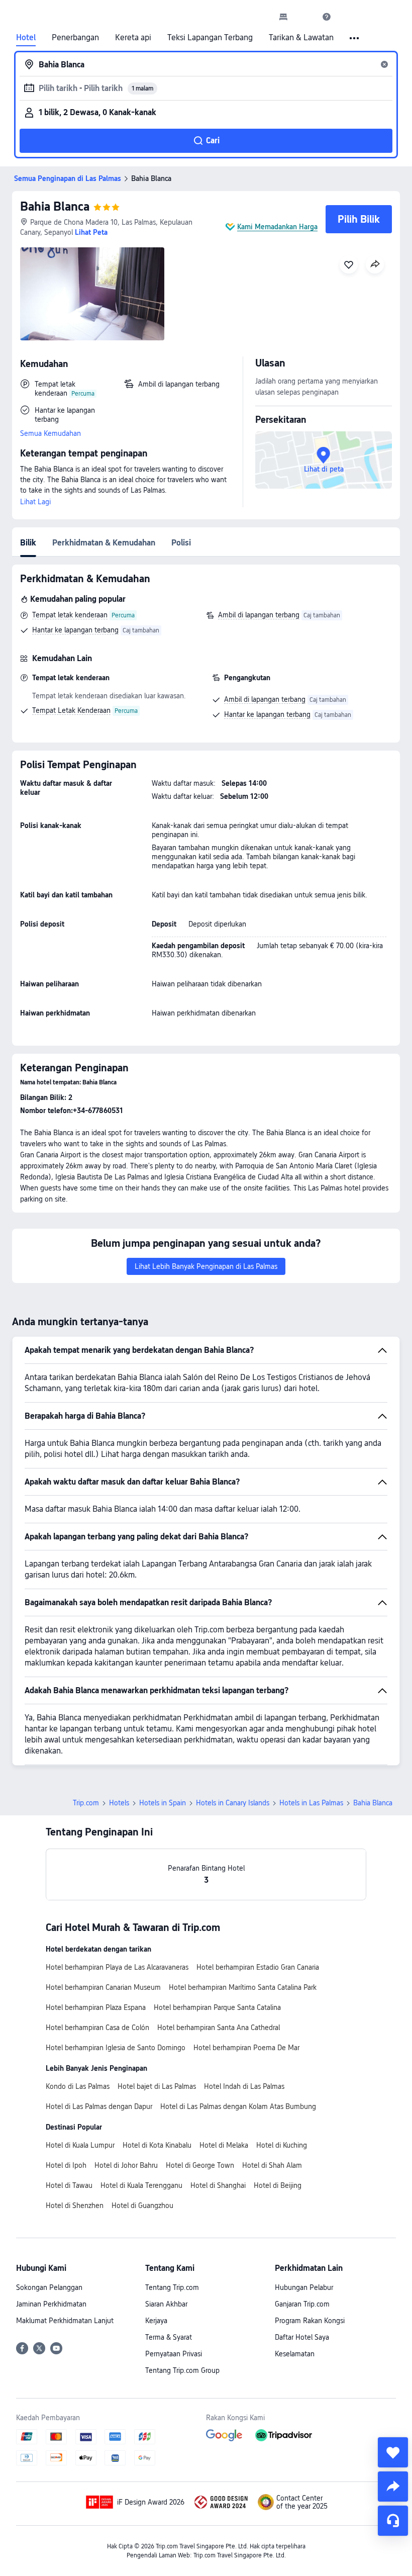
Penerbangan (75, 38)
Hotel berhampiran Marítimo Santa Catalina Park (243, 1987)
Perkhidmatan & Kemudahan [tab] (104, 543)
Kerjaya (156, 2321)
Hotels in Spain (163, 1803)
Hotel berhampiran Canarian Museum (103, 1987)
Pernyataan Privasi (174, 2354)
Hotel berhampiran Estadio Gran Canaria (258, 1967)
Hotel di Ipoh (66, 2165)
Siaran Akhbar (166, 2304)
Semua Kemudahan (50, 433)
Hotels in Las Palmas (311, 1803)
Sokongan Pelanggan (49, 2287)
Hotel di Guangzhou (142, 2205)
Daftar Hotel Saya (302, 2337)
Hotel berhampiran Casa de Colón (97, 2028)
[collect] (393, 2452)
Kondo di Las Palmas (78, 2086)
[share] (393, 2487)
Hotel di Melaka (224, 2145)
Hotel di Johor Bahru (126, 2165)
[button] (305, 17)
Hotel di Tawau (69, 2185)
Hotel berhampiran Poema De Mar (246, 2048)
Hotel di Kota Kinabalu (157, 2145)
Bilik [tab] (28, 543)
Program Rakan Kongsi (310, 2321)
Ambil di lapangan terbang (259, 615)
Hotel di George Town (200, 2165)
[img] (92, 294)
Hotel (26, 38)
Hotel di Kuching (282, 2145)
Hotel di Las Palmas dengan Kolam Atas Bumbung (238, 2106)
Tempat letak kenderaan (70, 615)
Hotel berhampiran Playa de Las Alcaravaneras (117, 1967)
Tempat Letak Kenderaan (71, 710)
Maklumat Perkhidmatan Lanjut (65, 2321)
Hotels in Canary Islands (233, 1803)
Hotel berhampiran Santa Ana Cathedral (219, 2028)
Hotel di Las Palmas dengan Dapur (99, 2106)
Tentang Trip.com (172, 2287)
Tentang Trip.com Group (182, 2370)
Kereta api (133, 38)
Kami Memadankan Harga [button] (277, 227)
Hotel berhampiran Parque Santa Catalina (217, 2007)
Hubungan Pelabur (304, 2287)
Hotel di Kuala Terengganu (141, 2185)
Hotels (119, 1803)
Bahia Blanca (55, 206)
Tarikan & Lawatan (301, 38)
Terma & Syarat (169, 2337)
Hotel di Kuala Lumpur (80, 2145)
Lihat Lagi (35, 502)
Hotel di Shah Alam (272, 2165)
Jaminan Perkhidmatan (51, 2304)
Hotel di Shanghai (218, 2185)
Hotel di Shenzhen (75, 2205)
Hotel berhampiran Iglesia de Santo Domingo (116, 2048)
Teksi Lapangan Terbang (210, 38)
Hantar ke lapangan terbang (75, 630)
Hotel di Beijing (278, 2185)
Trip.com (86, 1803)
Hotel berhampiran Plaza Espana (96, 2007)
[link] (283, 17)
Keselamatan (295, 2354)
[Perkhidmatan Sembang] (393, 2521)
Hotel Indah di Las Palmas (244, 2086)
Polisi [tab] (181, 543)
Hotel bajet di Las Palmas (157, 2086)
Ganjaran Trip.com (302, 2304)
